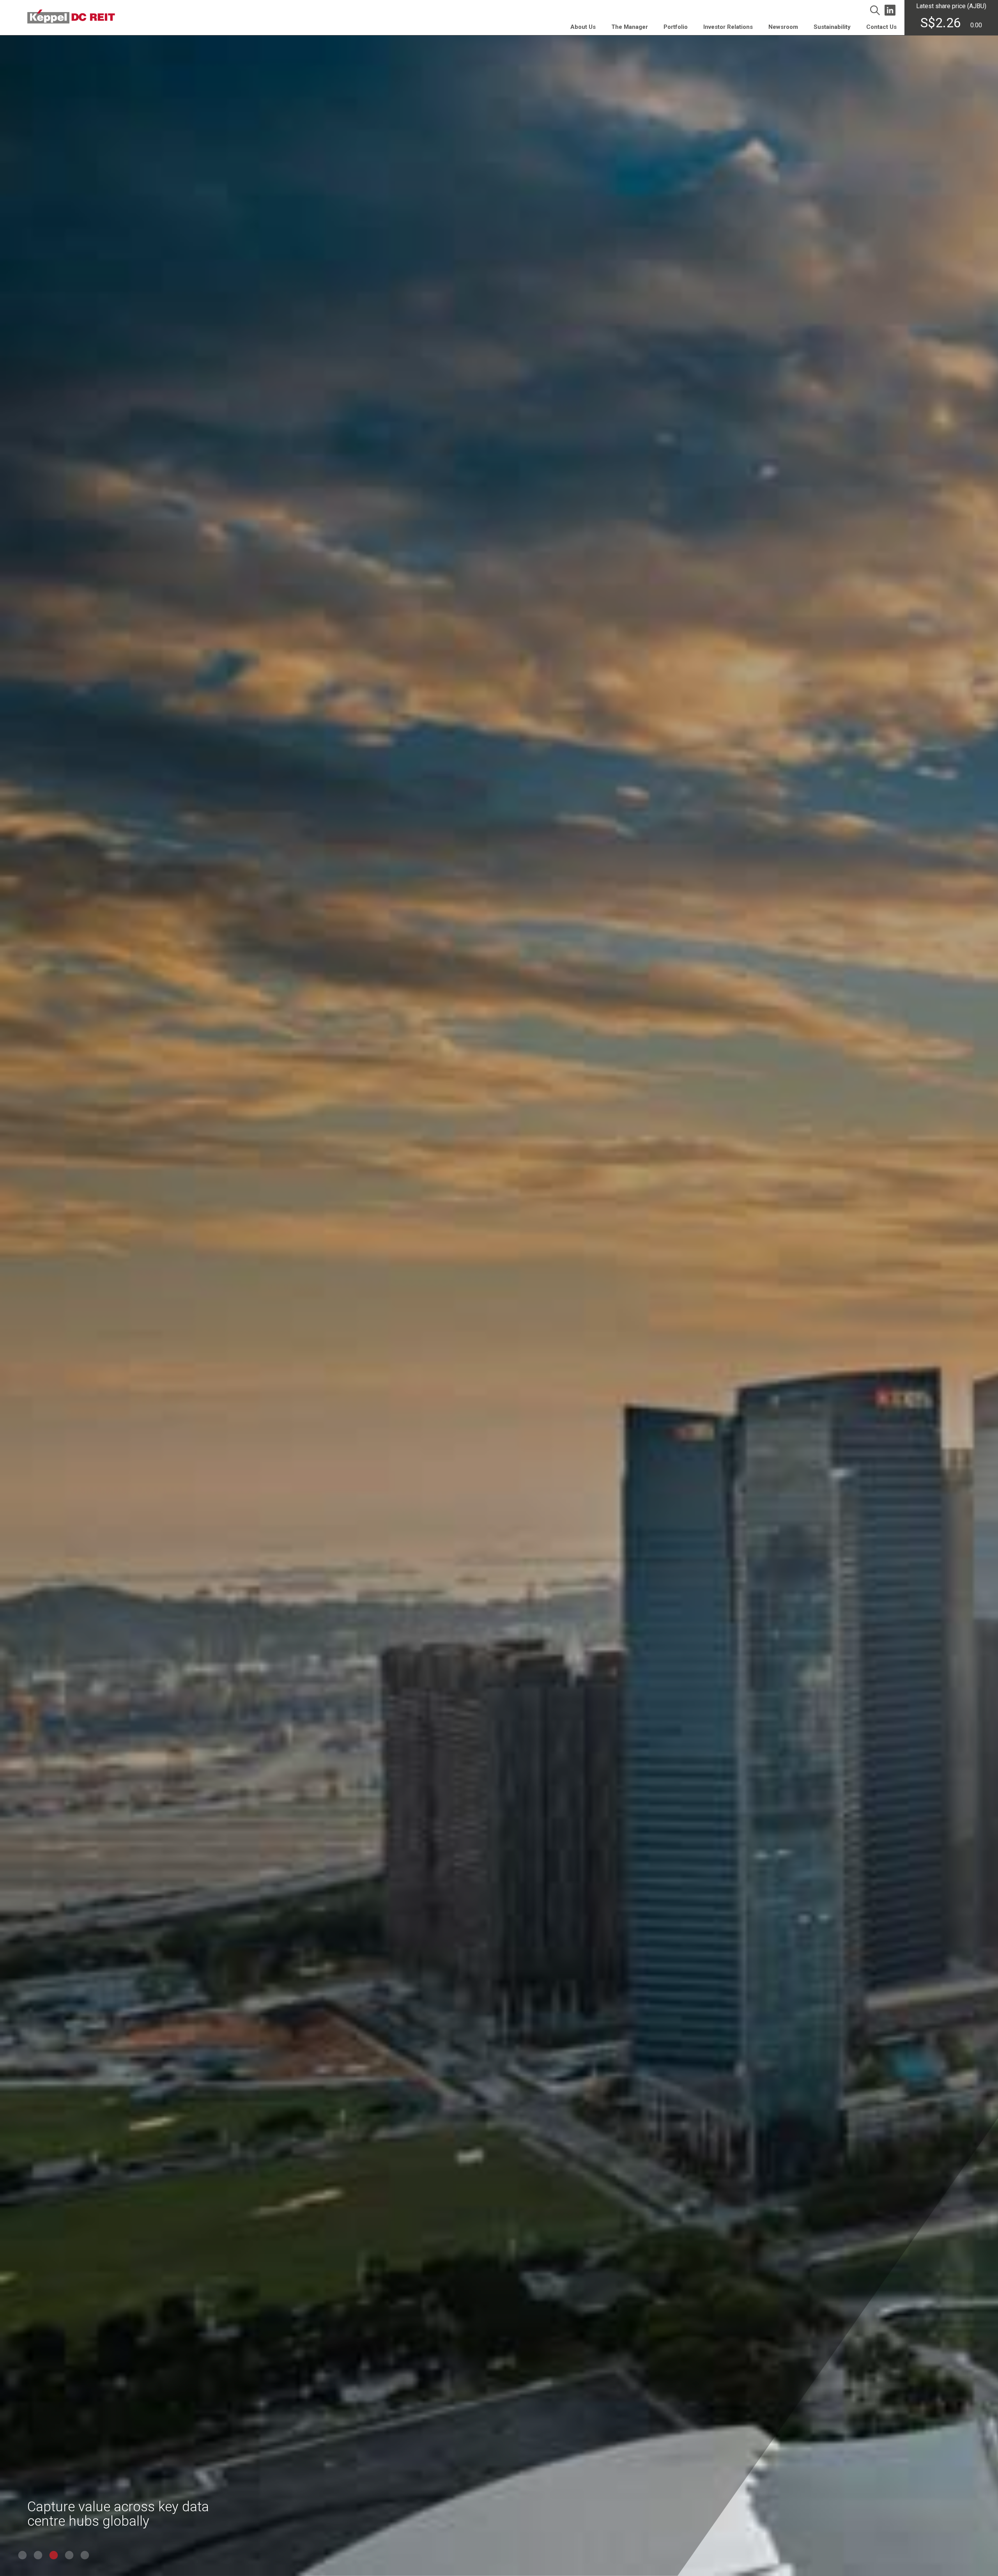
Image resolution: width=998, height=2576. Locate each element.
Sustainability (832, 27)
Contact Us (881, 27)
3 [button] (53, 2556)
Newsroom (783, 27)
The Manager (630, 27)
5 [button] (84, 2556)
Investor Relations (728, 27)
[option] (499, 1288)
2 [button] (37, 2556)
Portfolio (676, 27)
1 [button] (21, 2556)
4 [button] (68, 2556)
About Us (583, 27)
